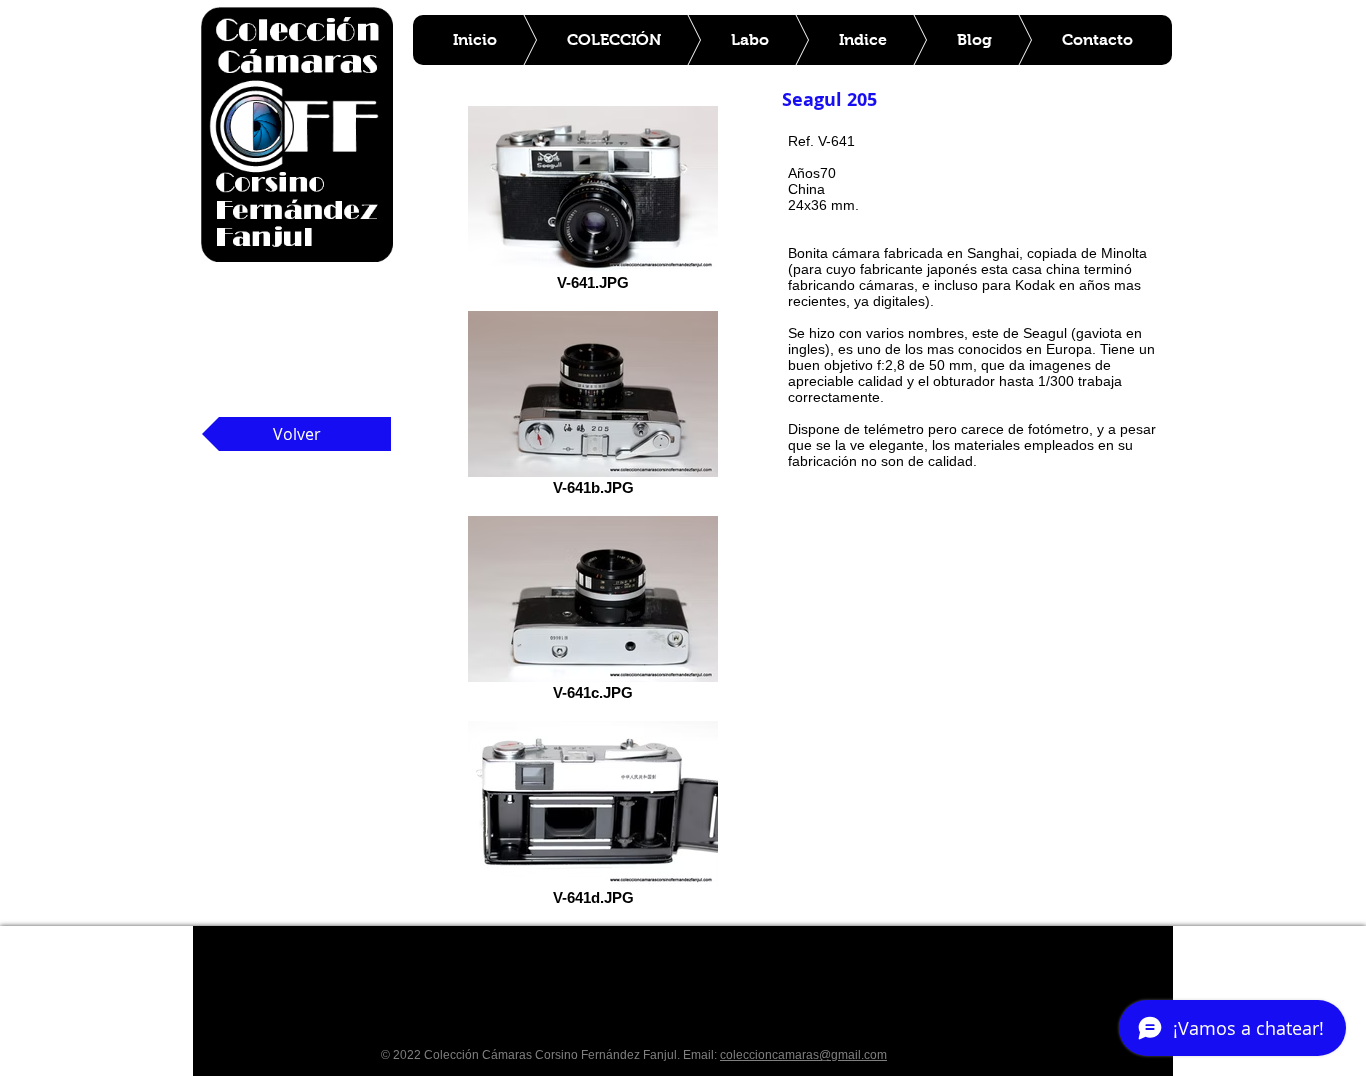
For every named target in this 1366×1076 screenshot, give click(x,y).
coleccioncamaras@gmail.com (803, 1055)
